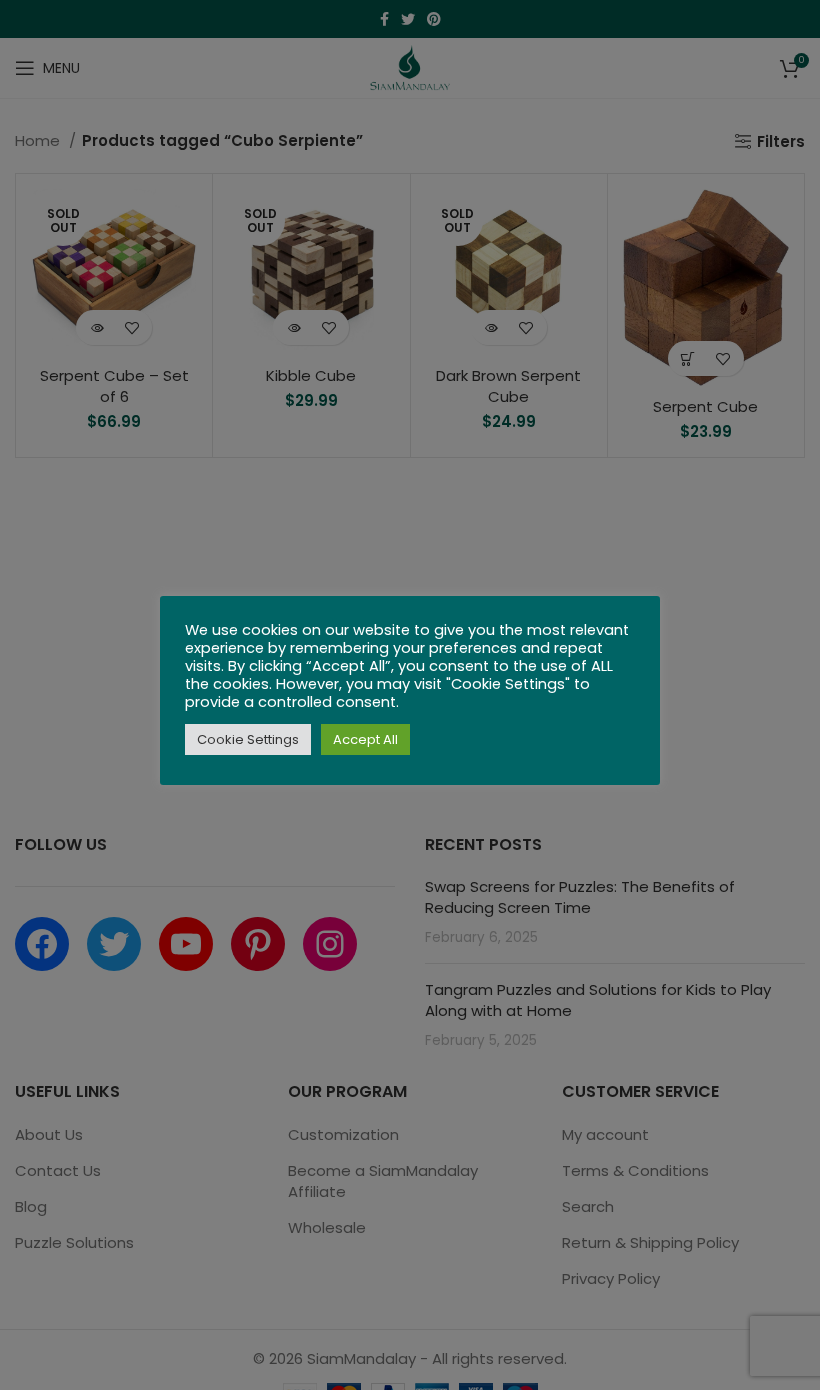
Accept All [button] (365, 739)
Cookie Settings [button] (248, 739)
